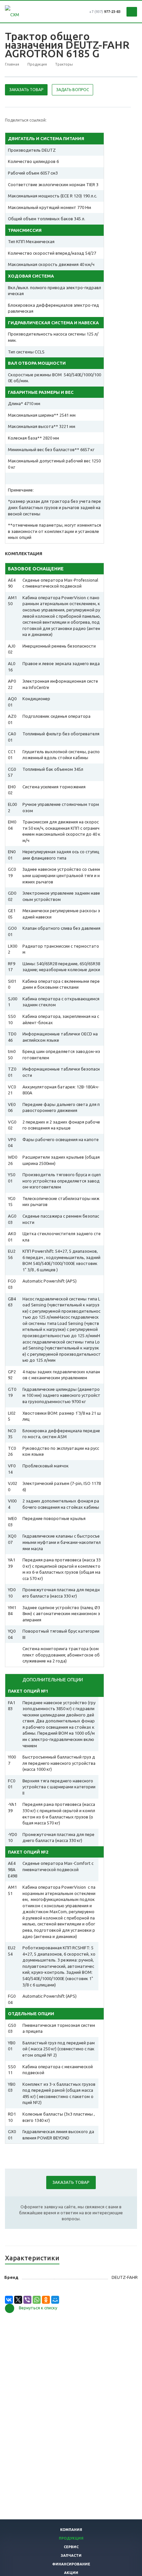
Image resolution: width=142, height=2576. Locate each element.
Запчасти (71, 2555)
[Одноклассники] (46, 2300)
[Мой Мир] (55, 2300)
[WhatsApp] (37, 2300)
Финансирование (71, 2564)
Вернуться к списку (38, 2308)
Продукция (71, 2538)
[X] (18, 2300)
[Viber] (27, 2300)
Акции (71, 2573)
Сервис (71, 2547)
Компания (71, 2530)
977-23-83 (105, 12)
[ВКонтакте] (9, 2300)
